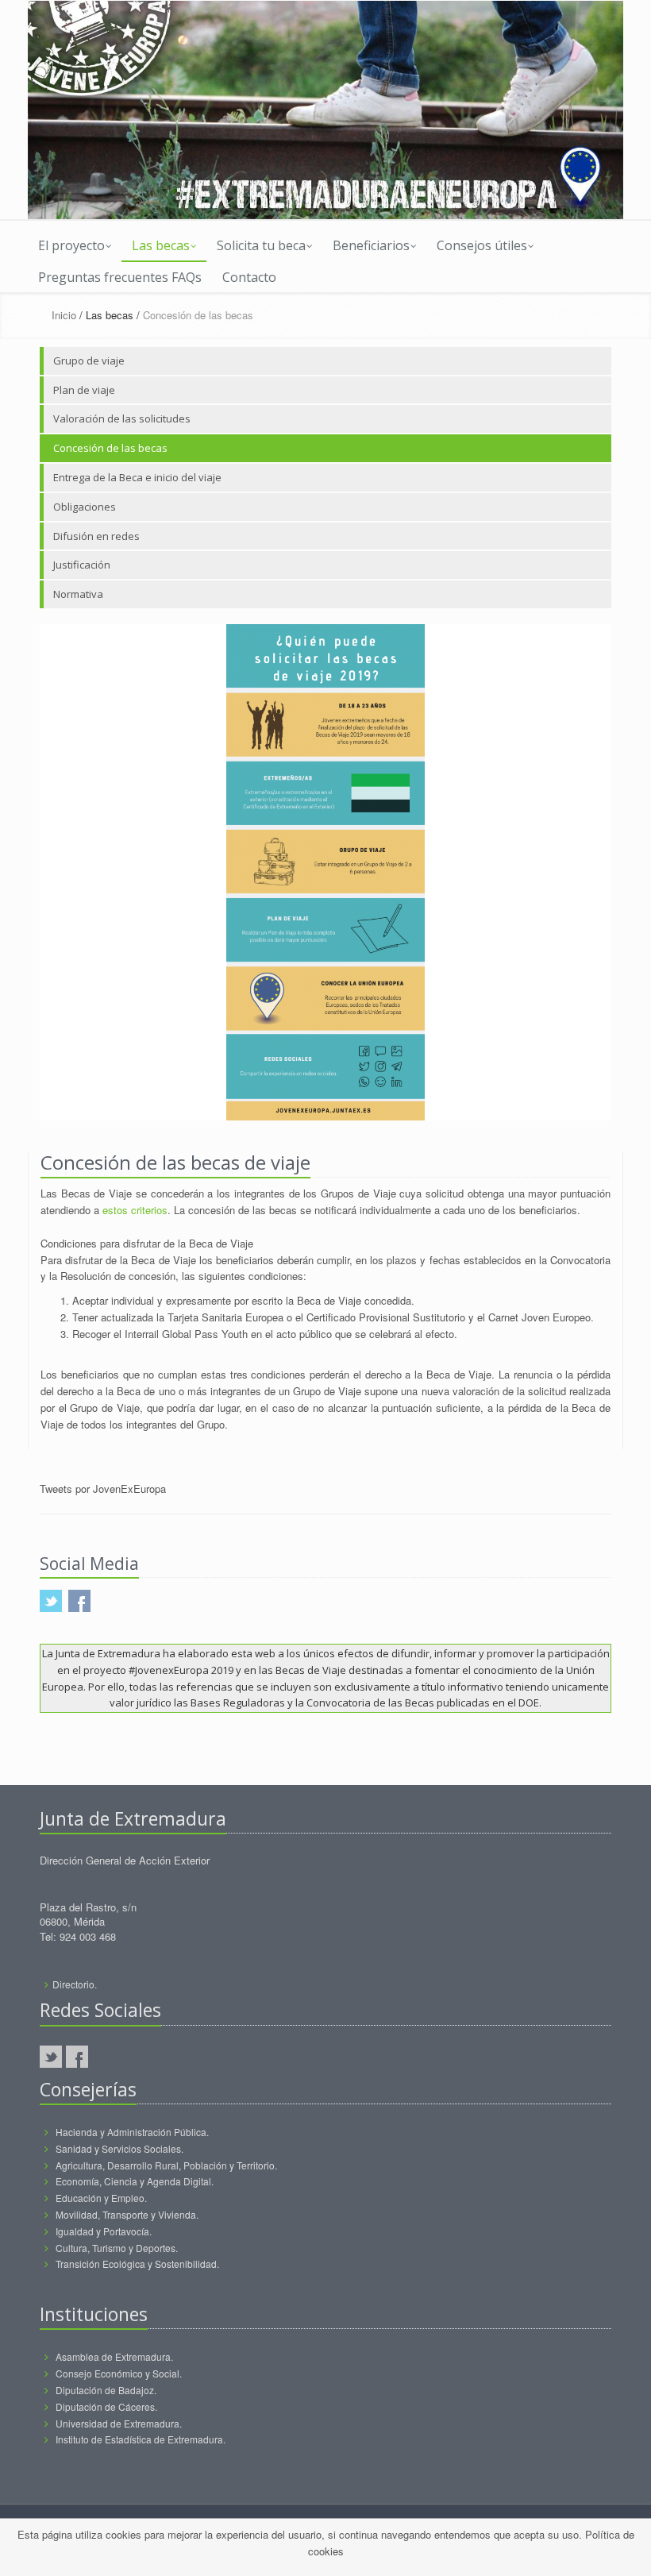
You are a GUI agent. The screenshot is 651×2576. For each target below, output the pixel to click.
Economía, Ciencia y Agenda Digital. (135, 2181)
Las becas (161, 245)
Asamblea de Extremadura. (114, 2356)
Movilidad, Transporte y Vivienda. (127, 2214)
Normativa (78, 594)
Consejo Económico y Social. (119, 2373)
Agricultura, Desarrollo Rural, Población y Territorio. (166, 2165)
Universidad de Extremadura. (119, 2423)
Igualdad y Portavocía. (104, 2231)
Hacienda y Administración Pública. (132, 2132)
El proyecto (71, 245)
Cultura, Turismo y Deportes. (117, 2248)
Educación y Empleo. (101, 2198)
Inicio (64, 315)
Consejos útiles (482, 245)
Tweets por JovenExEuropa (103, 1489)
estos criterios (135, 1210)
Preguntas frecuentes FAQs (120, 277)
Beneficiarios (371, 245)
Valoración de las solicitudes (122, 418)
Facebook (77, 2057)
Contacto (249, 277)
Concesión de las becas (110, 448)
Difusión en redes (96, 536)
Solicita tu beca (261, 245)
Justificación (82, 565)
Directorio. (75, 1984)
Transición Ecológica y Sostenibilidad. (137, 2264)
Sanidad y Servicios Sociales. (119, 2148)
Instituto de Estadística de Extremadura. (141, 2439)
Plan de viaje (84, 390)
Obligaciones (85, 507)
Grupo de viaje (89, 361)
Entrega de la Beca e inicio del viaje (137, 477)
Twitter (51, 2057)
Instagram (103, 2057)
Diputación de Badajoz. (106, 2390)
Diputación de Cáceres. (106, 2406)
